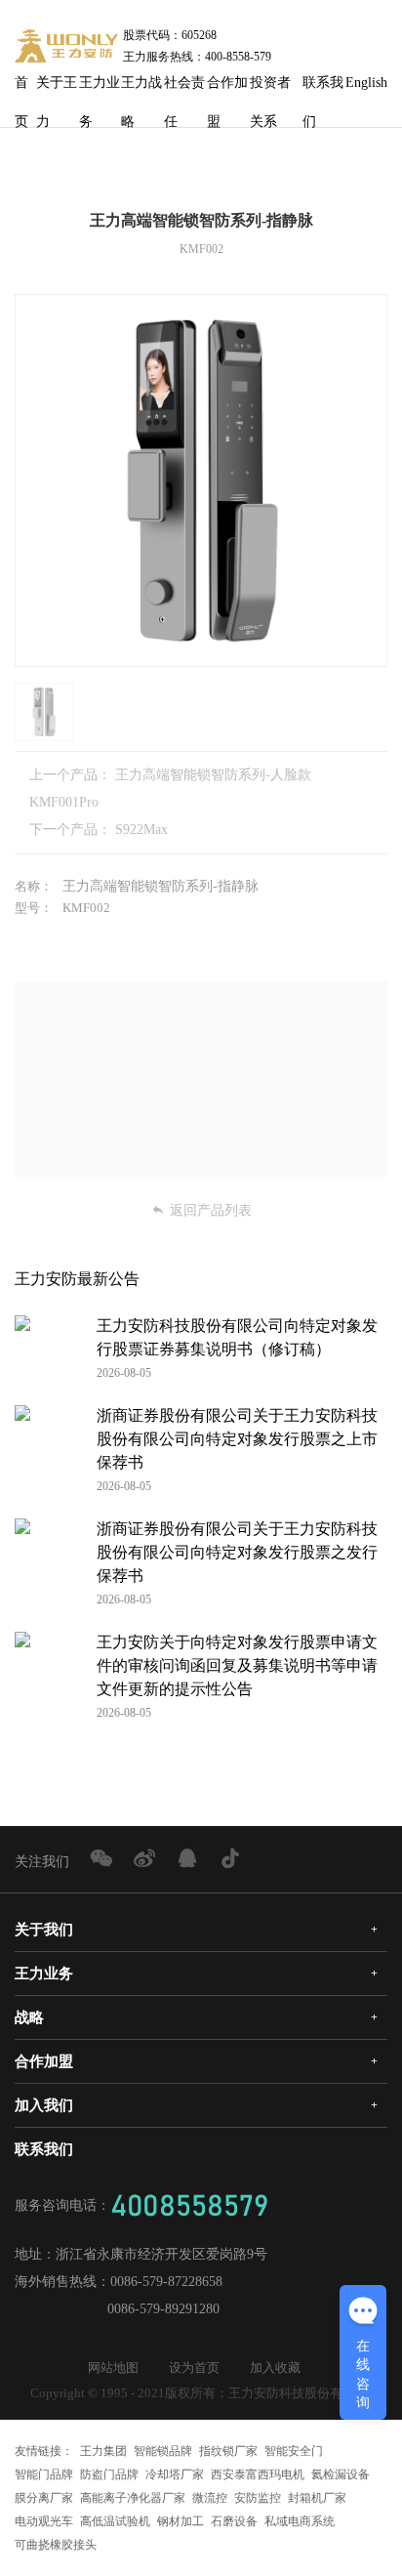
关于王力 (57, 89)
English (366, 83)
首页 (21, 89)
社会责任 (184, 89)
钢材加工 (181, 2521)
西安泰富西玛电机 (258, 2474)
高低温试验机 (115, 2521)
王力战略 (141, 89)
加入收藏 (275, 2368)
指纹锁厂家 (228, 2451)
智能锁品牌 (163, 2451)
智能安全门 (294, 2451)
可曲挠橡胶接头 (56, 2545)
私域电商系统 (300, 2521)
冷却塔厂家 (175, 2474)
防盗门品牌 (109, 2474)
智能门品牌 (44, 2474)
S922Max (141, 830)
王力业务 (100, 89)
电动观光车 (44, 2521)
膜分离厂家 (44, 2498)
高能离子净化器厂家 (133, 2498)
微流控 (210, 2498)
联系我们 (323, 89)
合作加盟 (227, 89)
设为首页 (194, 2368)
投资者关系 (270, 89)
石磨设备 (234, 2521)
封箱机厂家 (317, 2498)
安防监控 (258, 2498)
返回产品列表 (211, 1210)
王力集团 (103, 2451)
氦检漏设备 (341, 2474)
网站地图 (113, 2368)
